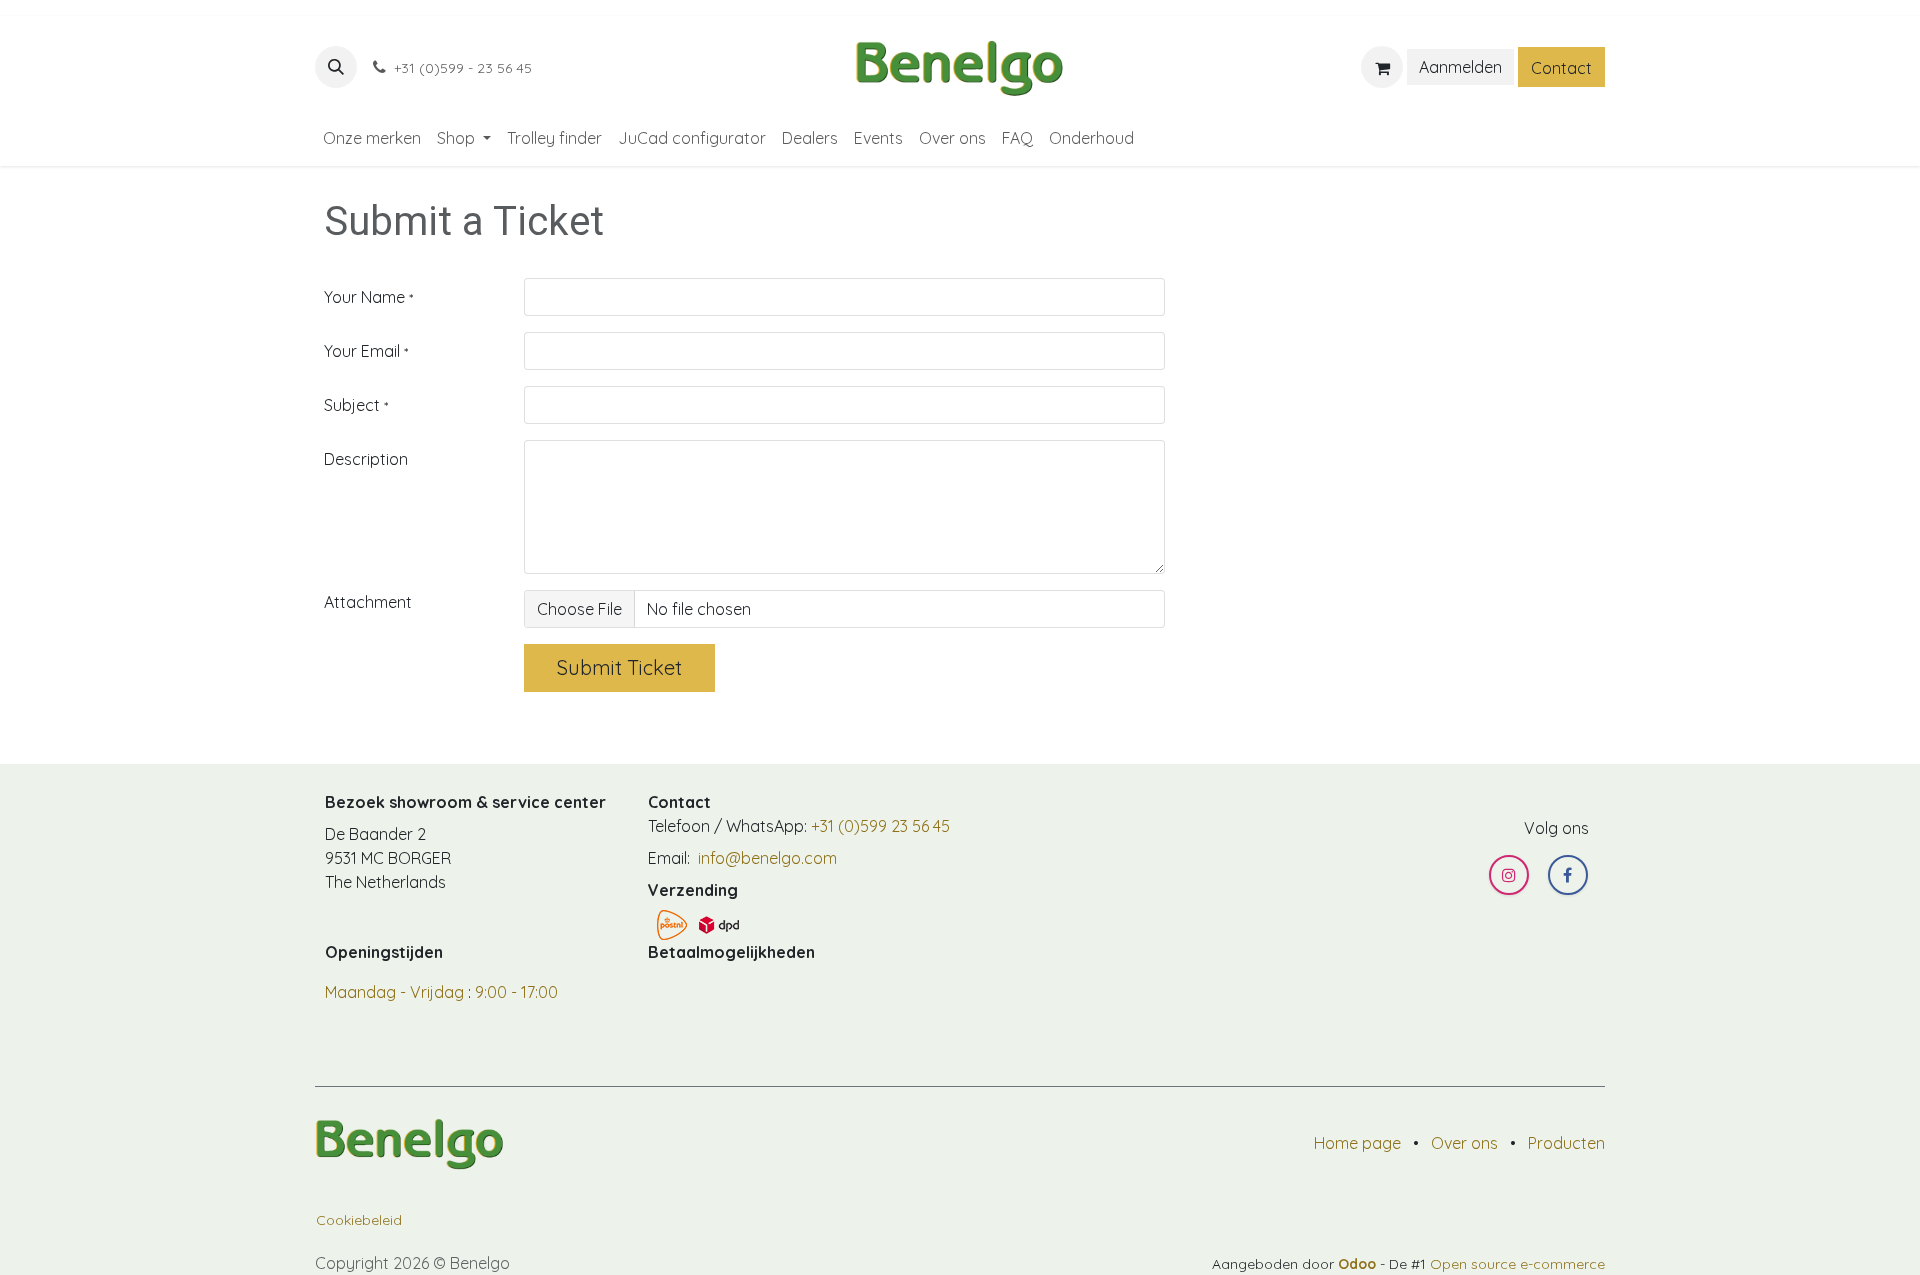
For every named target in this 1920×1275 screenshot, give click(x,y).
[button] (336, 67)
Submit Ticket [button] (619, 667)
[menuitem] (372, 138)
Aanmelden (1460, 67)
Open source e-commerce (1517, 1264)
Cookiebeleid (359, 1220)
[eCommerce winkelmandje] (1382, 67)
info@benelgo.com (765, 858)
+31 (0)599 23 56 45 (880, 826)
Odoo (1359, 1264)
